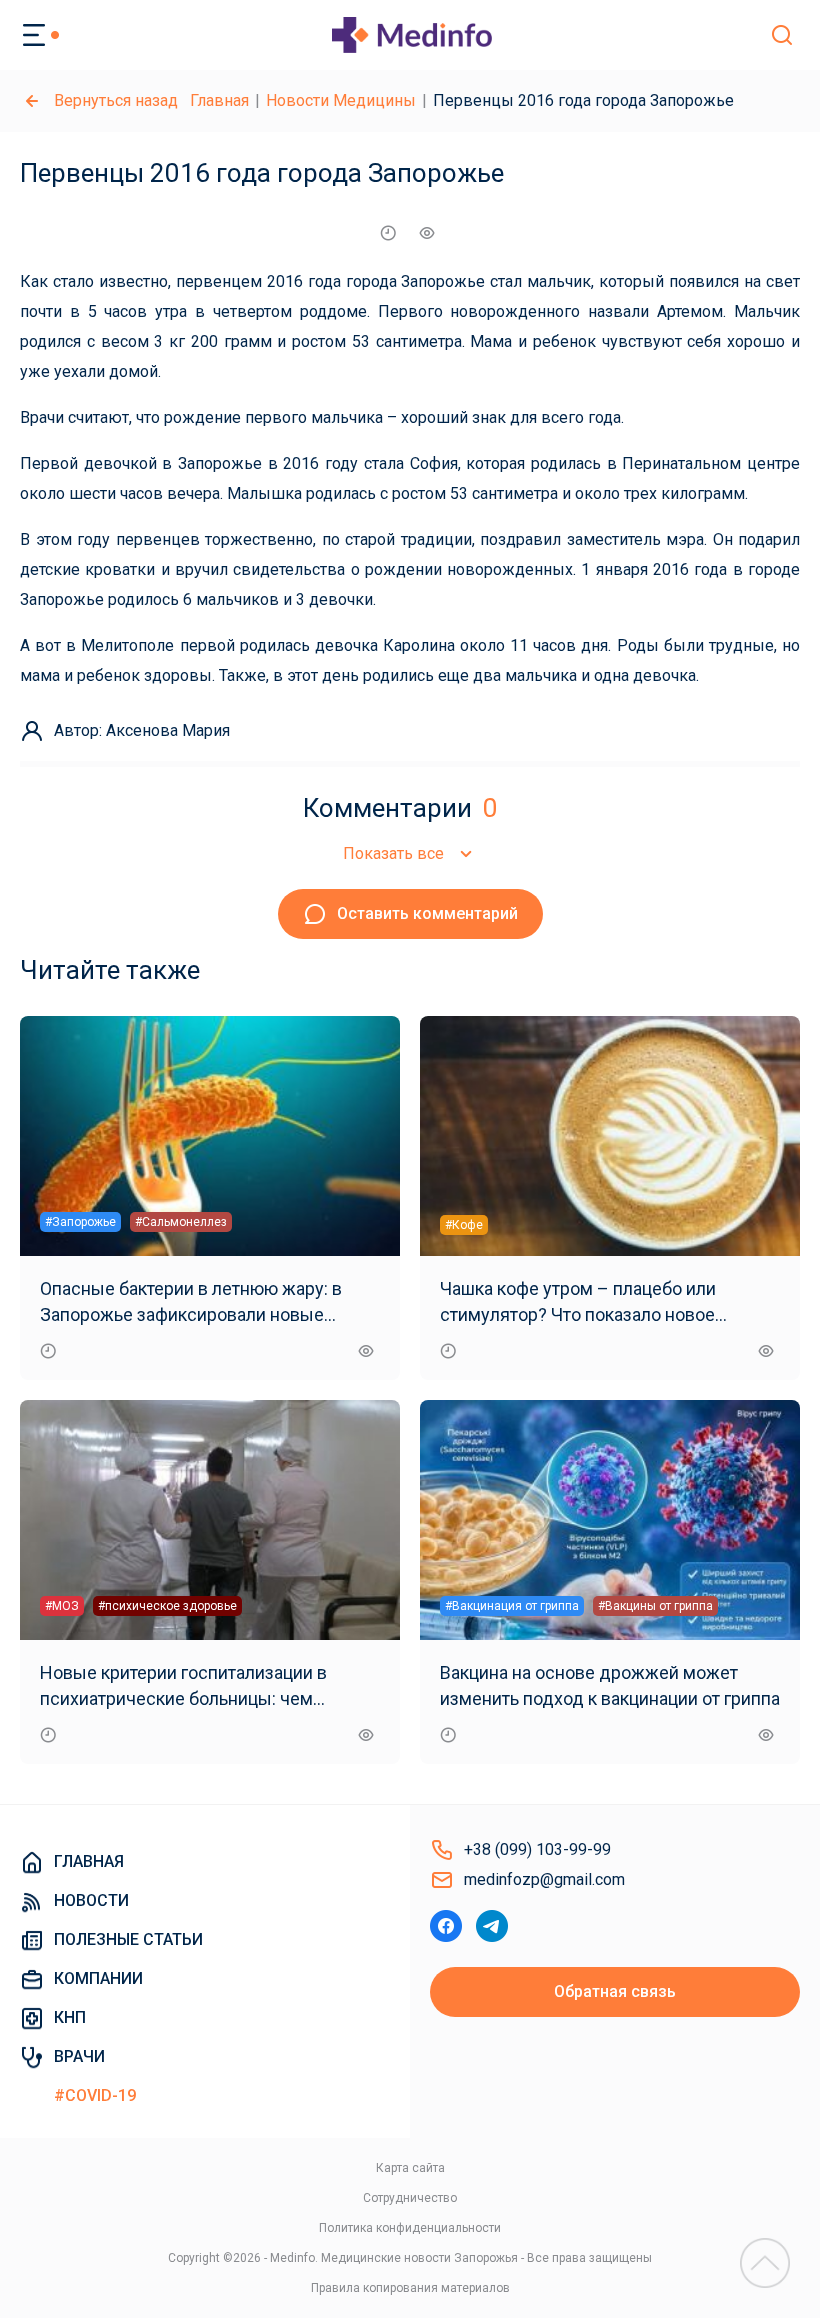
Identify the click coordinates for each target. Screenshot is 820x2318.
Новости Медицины (341, 100)
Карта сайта (410, 2168)
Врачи (79, 2056)
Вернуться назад (116, 100)
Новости (91, 1900)
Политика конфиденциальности (410, 2228)
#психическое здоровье (167, 1606)
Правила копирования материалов (410, 2288)
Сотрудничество (410, 2198)
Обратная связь (615, 1991)
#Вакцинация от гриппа (512, 1606)
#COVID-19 (95, 2095)
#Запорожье (80, 1222)
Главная (219, 100)
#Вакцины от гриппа (655, 1606)
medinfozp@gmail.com (544, 1879)
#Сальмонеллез (181, 1222)
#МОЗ (62, 1606)
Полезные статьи (128, 1939)
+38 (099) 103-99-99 (537, 1849)
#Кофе (464, 1225)
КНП (70, 2017)
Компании (98, 1978)
